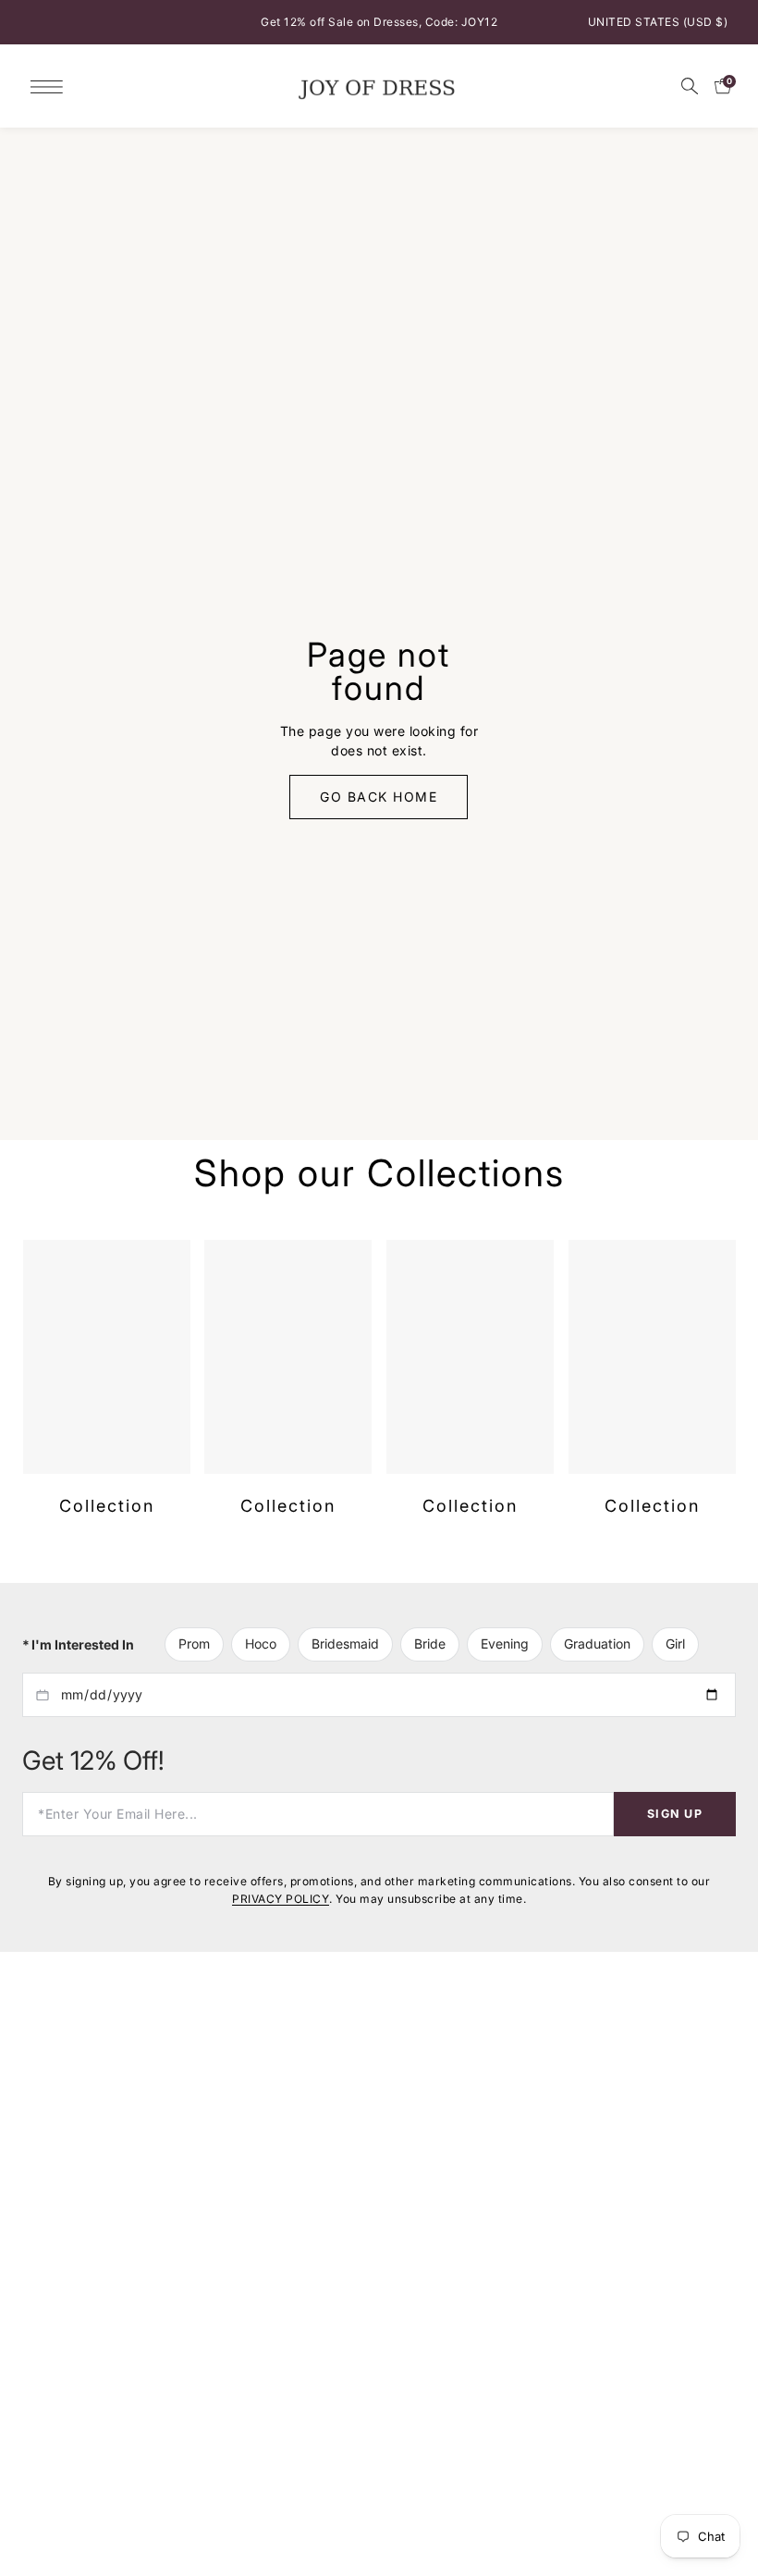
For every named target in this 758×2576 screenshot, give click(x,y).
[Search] (690, 86)
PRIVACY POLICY (281, 1914)
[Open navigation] (51, 86)
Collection (106, 1523)
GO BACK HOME (379, 805)
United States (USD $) (658, 22)
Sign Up (675, 1829)
